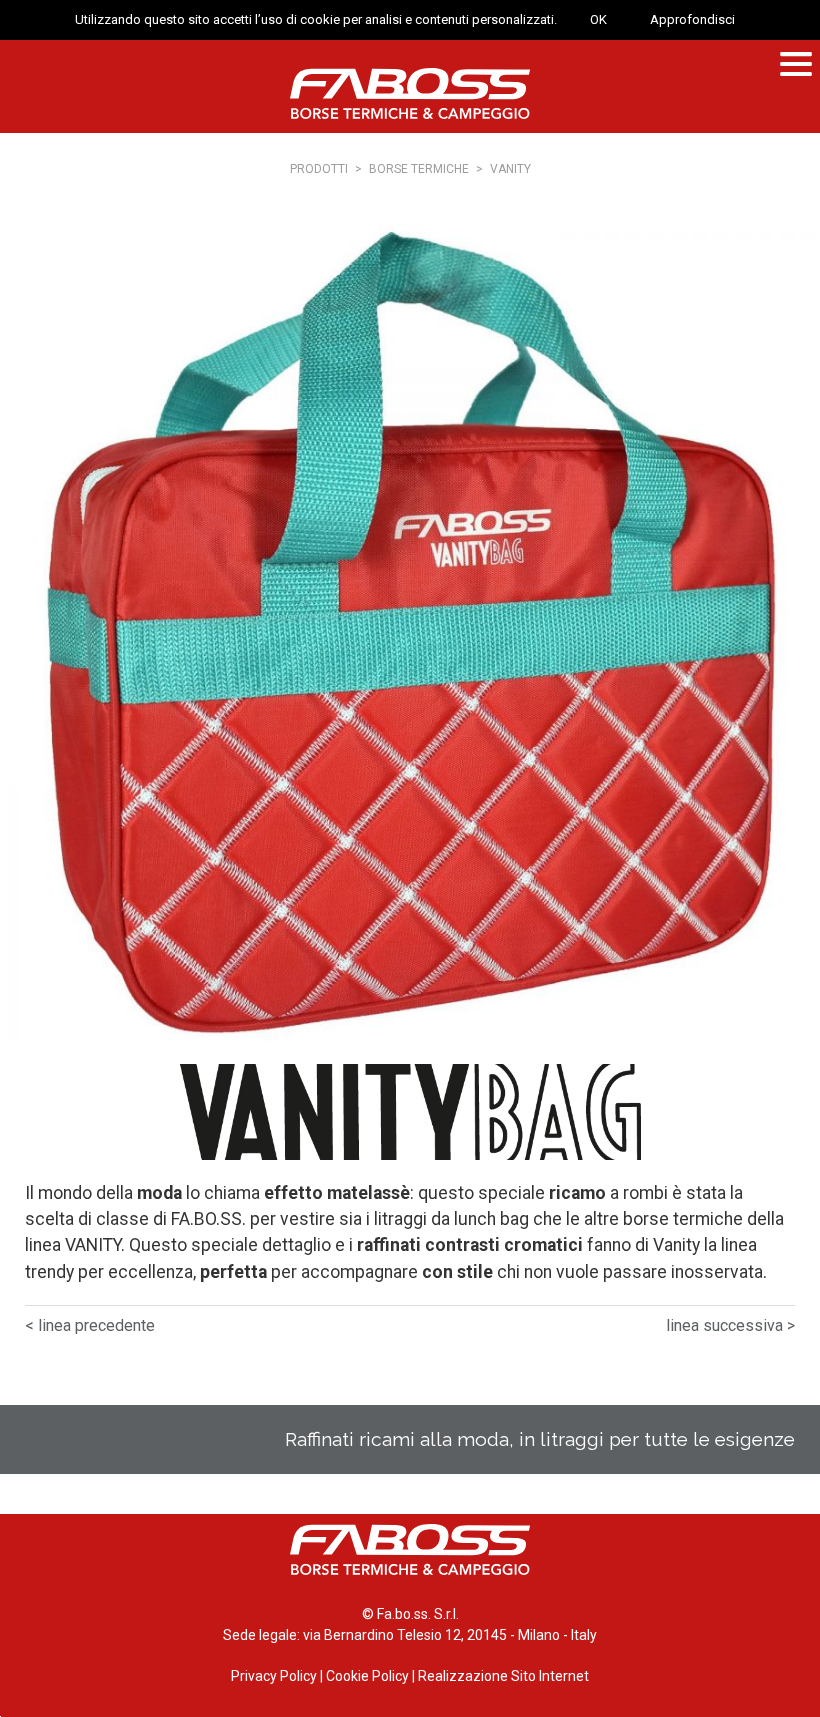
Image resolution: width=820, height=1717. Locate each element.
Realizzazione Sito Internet (503, 1676)
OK (598, 19)
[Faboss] (410, 93)
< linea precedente (90, 1325)
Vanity (510, 169)
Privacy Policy (274, 1676)
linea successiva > (730, 1325)
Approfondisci (692, 19)
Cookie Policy (367, 1676)
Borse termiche (419, 169)
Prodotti (319, 169)
